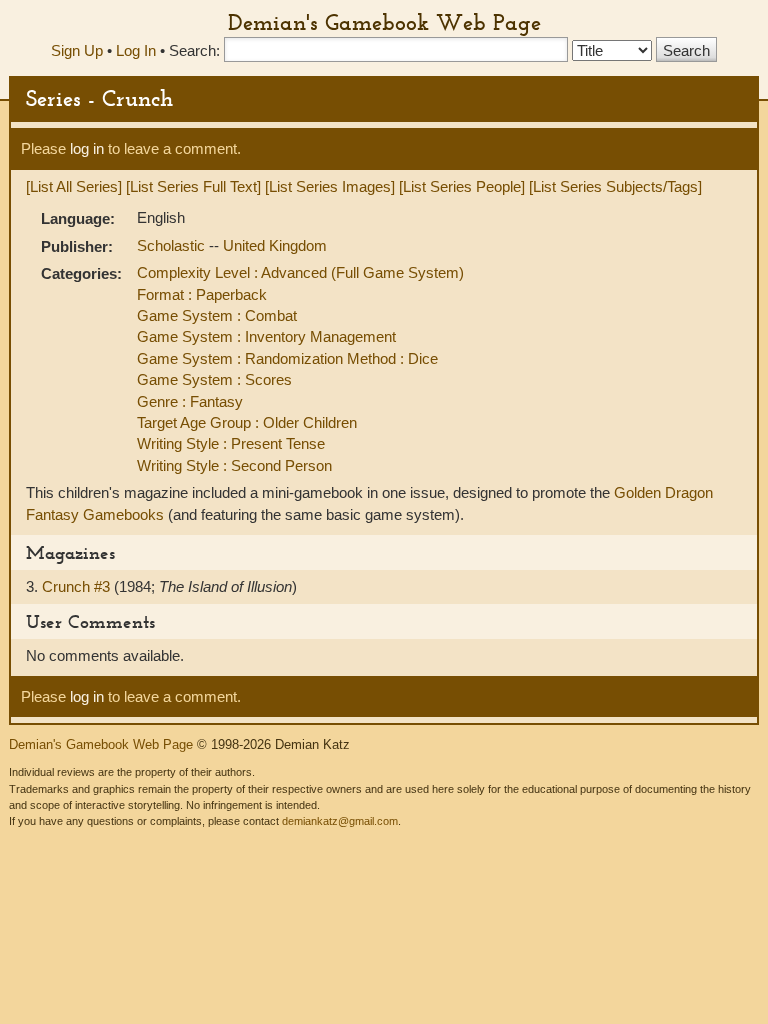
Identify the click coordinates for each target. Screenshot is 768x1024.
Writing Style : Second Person (234, 465)
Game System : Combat (217, 315)
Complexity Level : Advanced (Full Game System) (300, 272)
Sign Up (77, 50)
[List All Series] (74, 186)
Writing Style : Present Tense (231, 443)
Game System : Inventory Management (266, 336)
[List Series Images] (330, 186)
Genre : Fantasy (190, 401)
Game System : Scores (214, 379)
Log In (136, 50)
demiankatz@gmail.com (340, 821)
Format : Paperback (202, 294)
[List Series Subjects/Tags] (615, 186)
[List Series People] (462, 186)
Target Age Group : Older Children (247, 422)
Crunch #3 (78, 586)
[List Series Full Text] (193, 186)
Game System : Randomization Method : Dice (287, 358)
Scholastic (173, 245)
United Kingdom (275, 245)
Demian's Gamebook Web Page (384, 22)
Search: (194, 50)
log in (87, 148)
